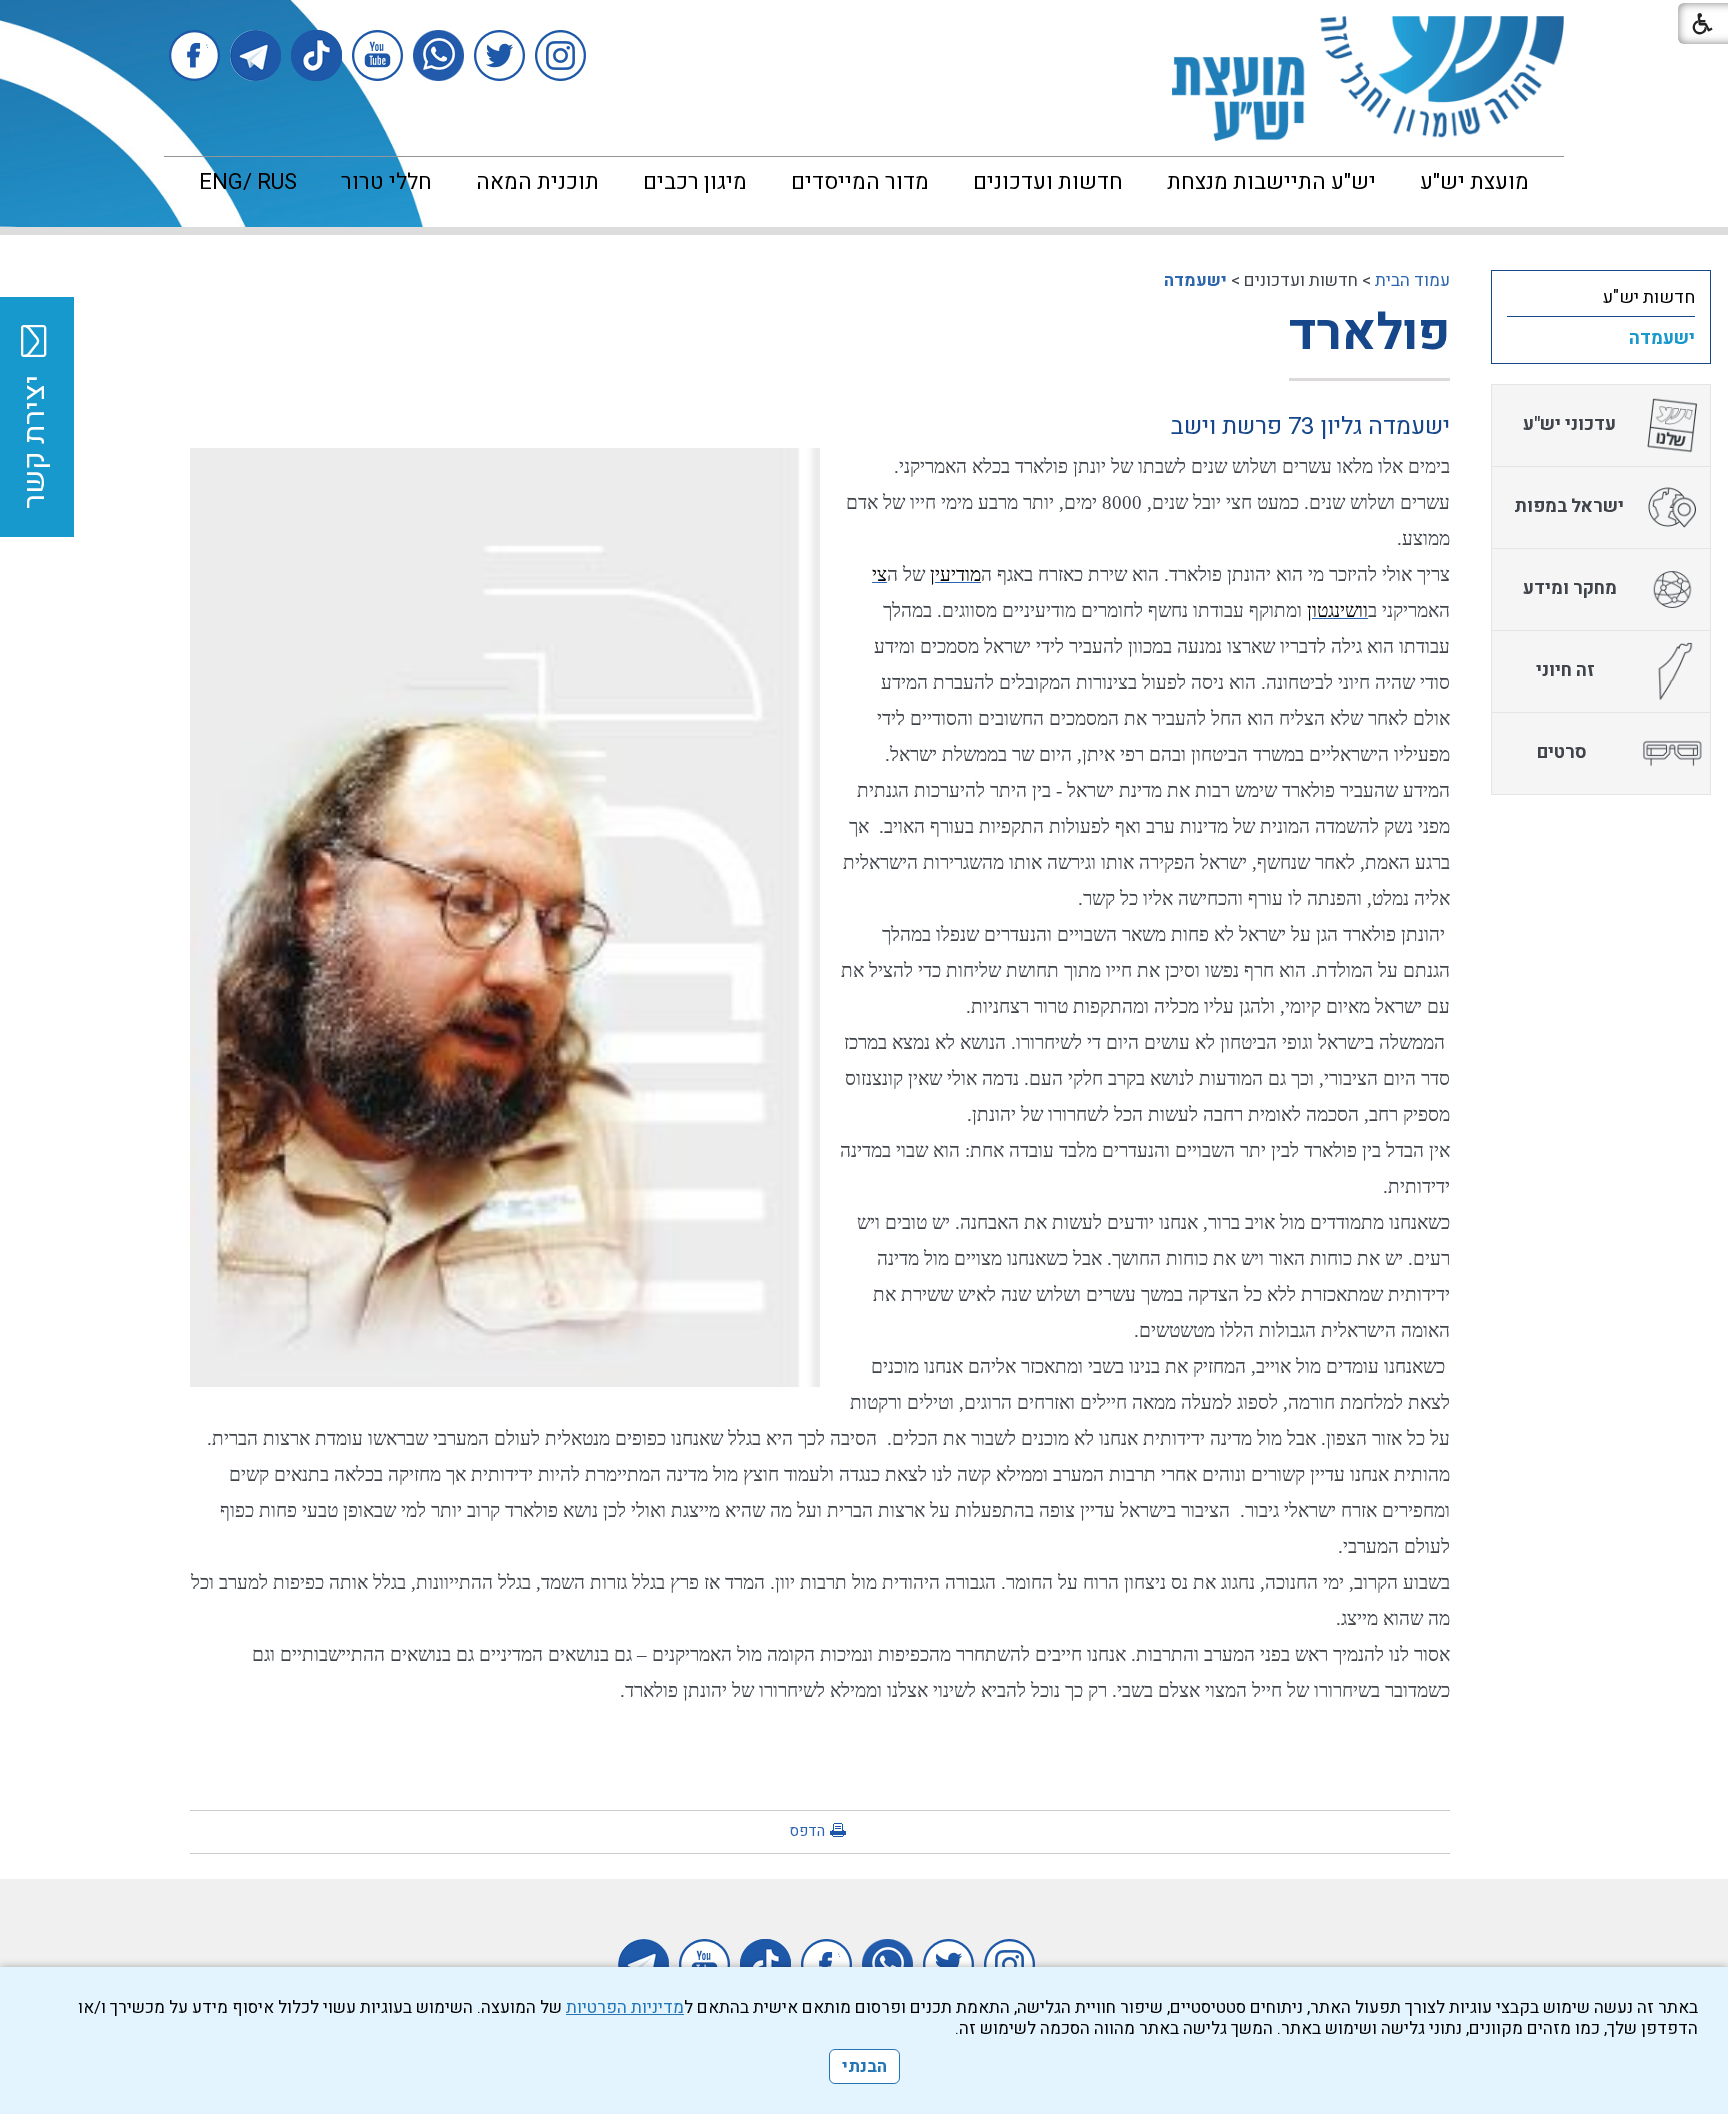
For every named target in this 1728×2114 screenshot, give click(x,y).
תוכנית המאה (537, 182)
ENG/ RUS (248, 182)
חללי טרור (386, 182)
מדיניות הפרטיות (625, 2007)
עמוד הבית (1412, 280)
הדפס (807, 1831)
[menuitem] (1474, 182)
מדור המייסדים (860, 182)
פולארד (1369, 333)
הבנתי (864, 2066)
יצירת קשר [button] (35, 442)
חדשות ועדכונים (1048, 182)
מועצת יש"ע (1474, 182)
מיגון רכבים (695, 182)
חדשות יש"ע (1649, 297)
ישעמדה (1195, 280)
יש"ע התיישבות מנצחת (1271, 182)
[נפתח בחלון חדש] (560, 55)
